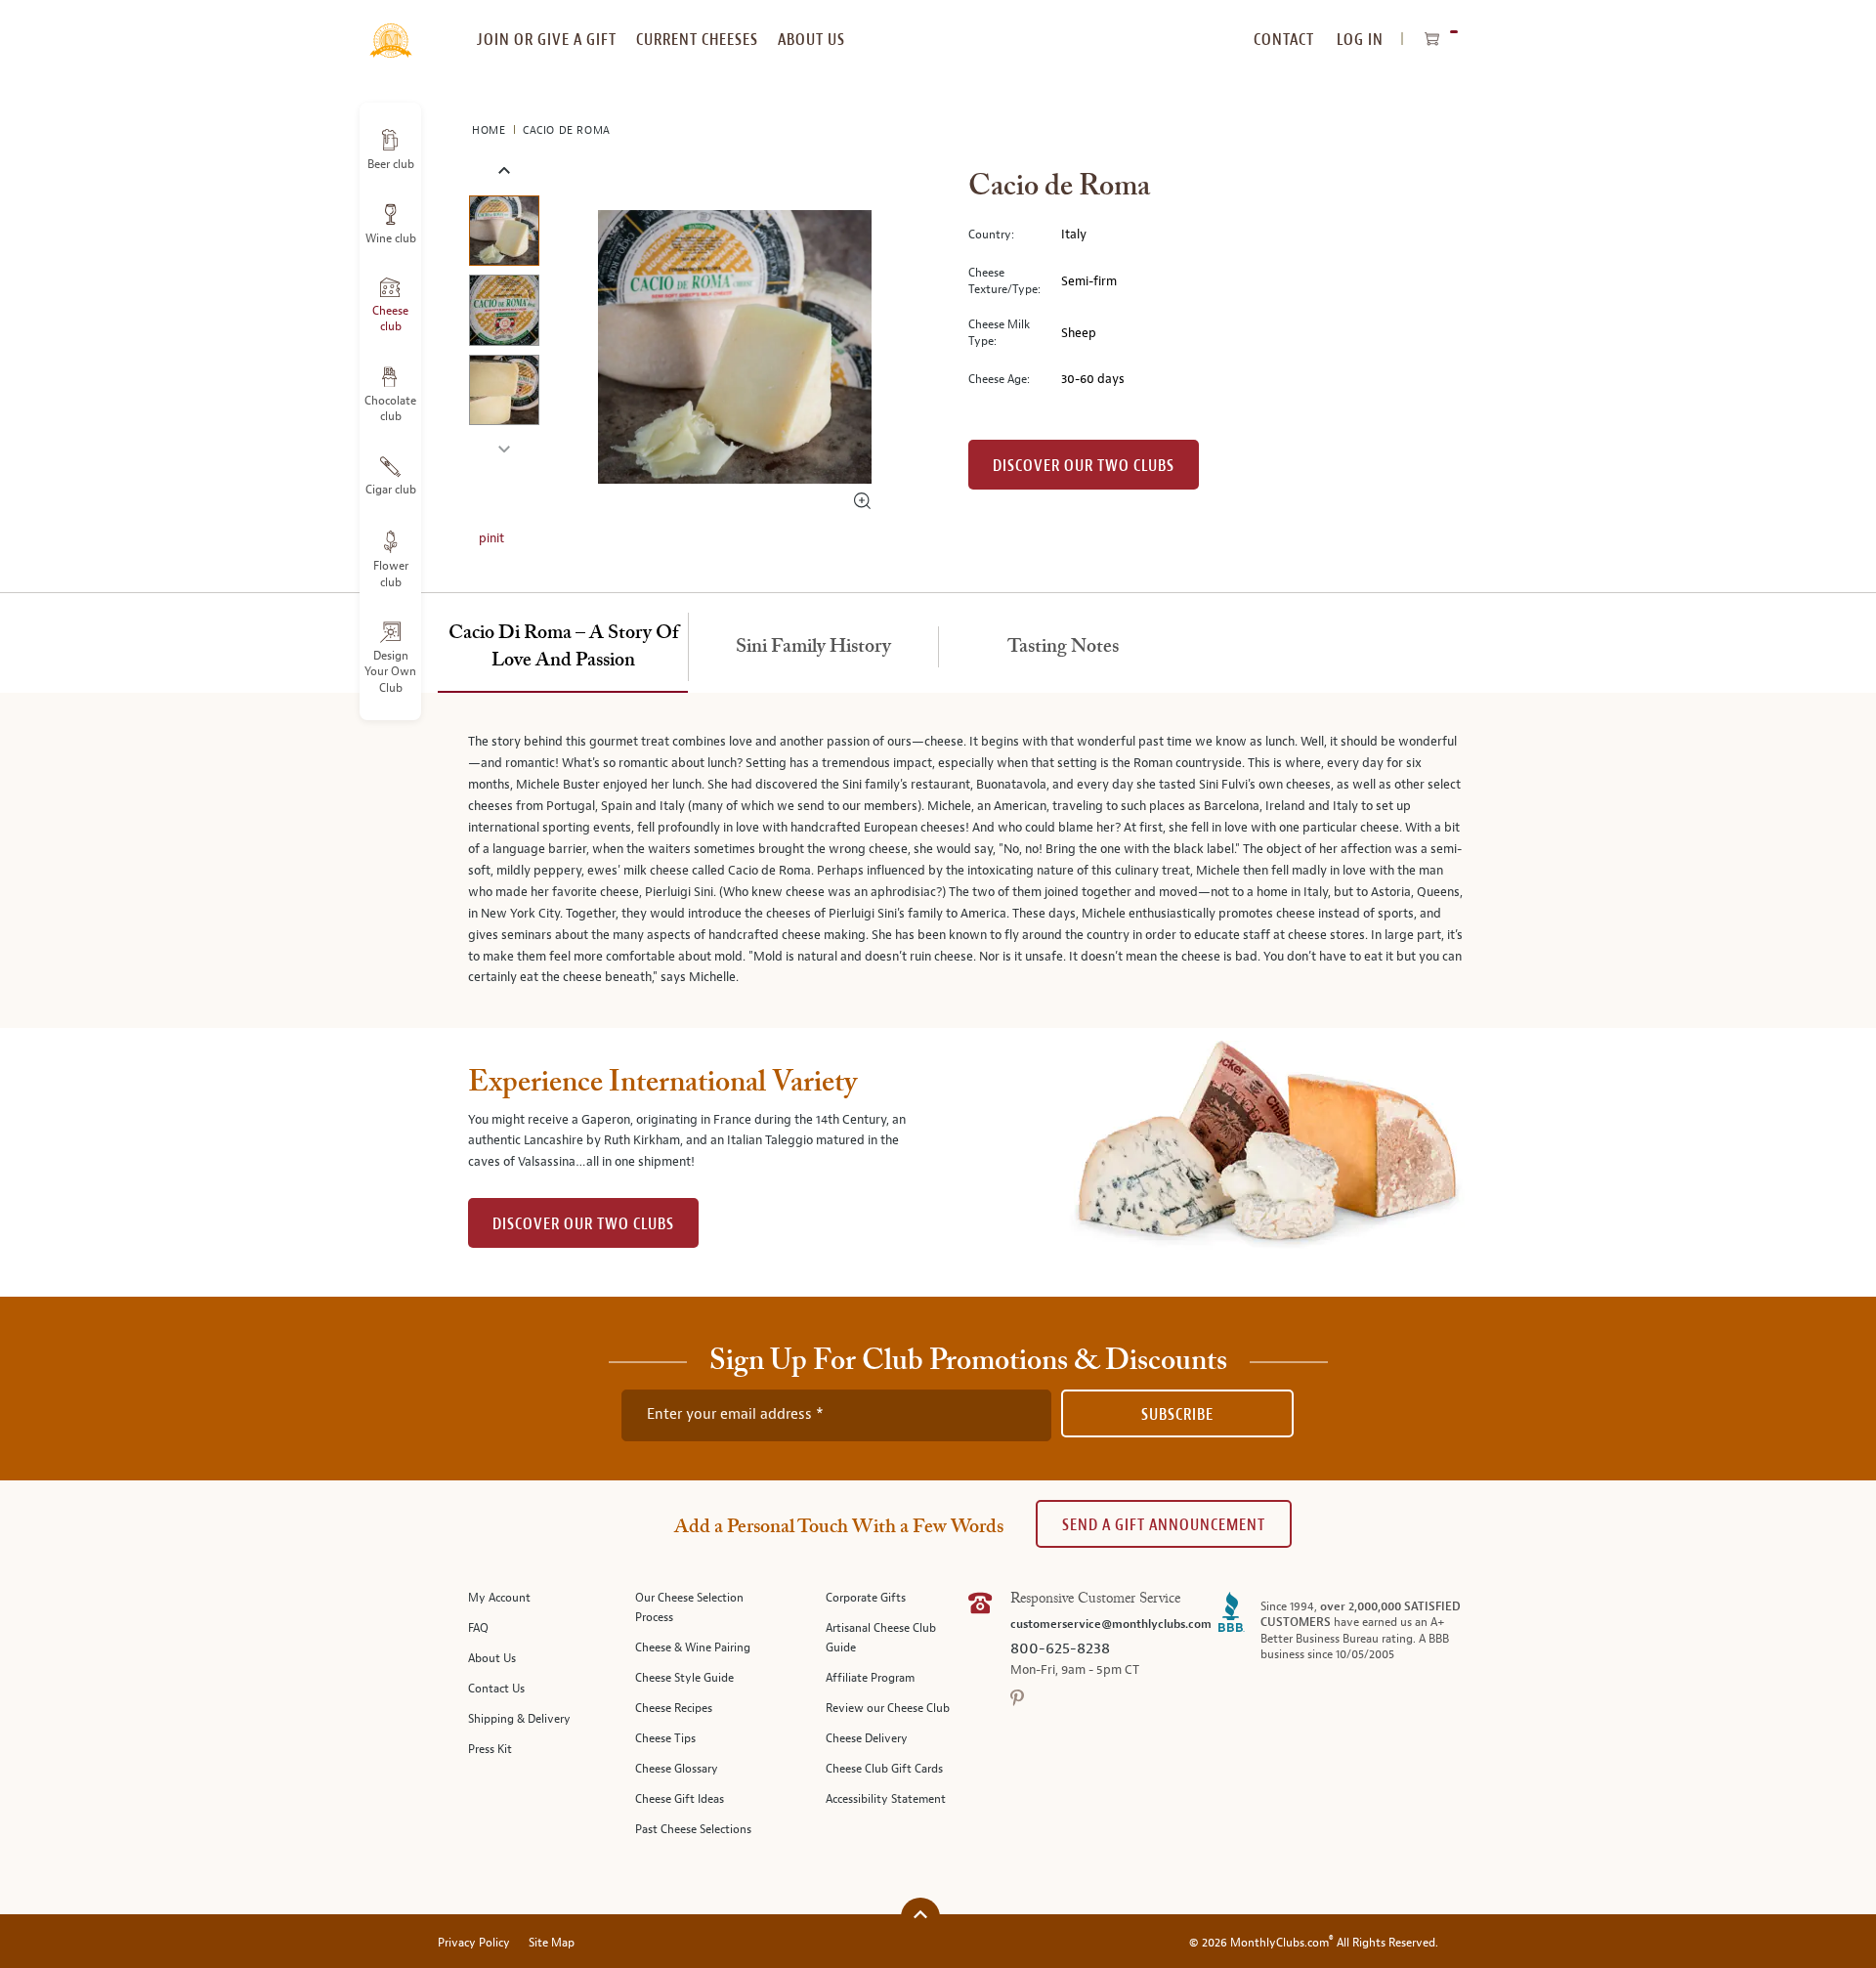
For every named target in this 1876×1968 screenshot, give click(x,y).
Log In (1360, 40)
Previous (504, 171)
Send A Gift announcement (1164, 1525)
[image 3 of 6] (504, 393)
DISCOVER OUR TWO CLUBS (583, 1224)
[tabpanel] (938, 860)
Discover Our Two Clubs (1084, 466)
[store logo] (390, 29)
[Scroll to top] (920, 1915)
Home (490, 130)
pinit (491, 538)
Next (504, 447)
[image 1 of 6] (504, 234)
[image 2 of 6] (504, 313)
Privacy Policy (474, 1943)
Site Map (552, 1943)
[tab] (563, 648)
